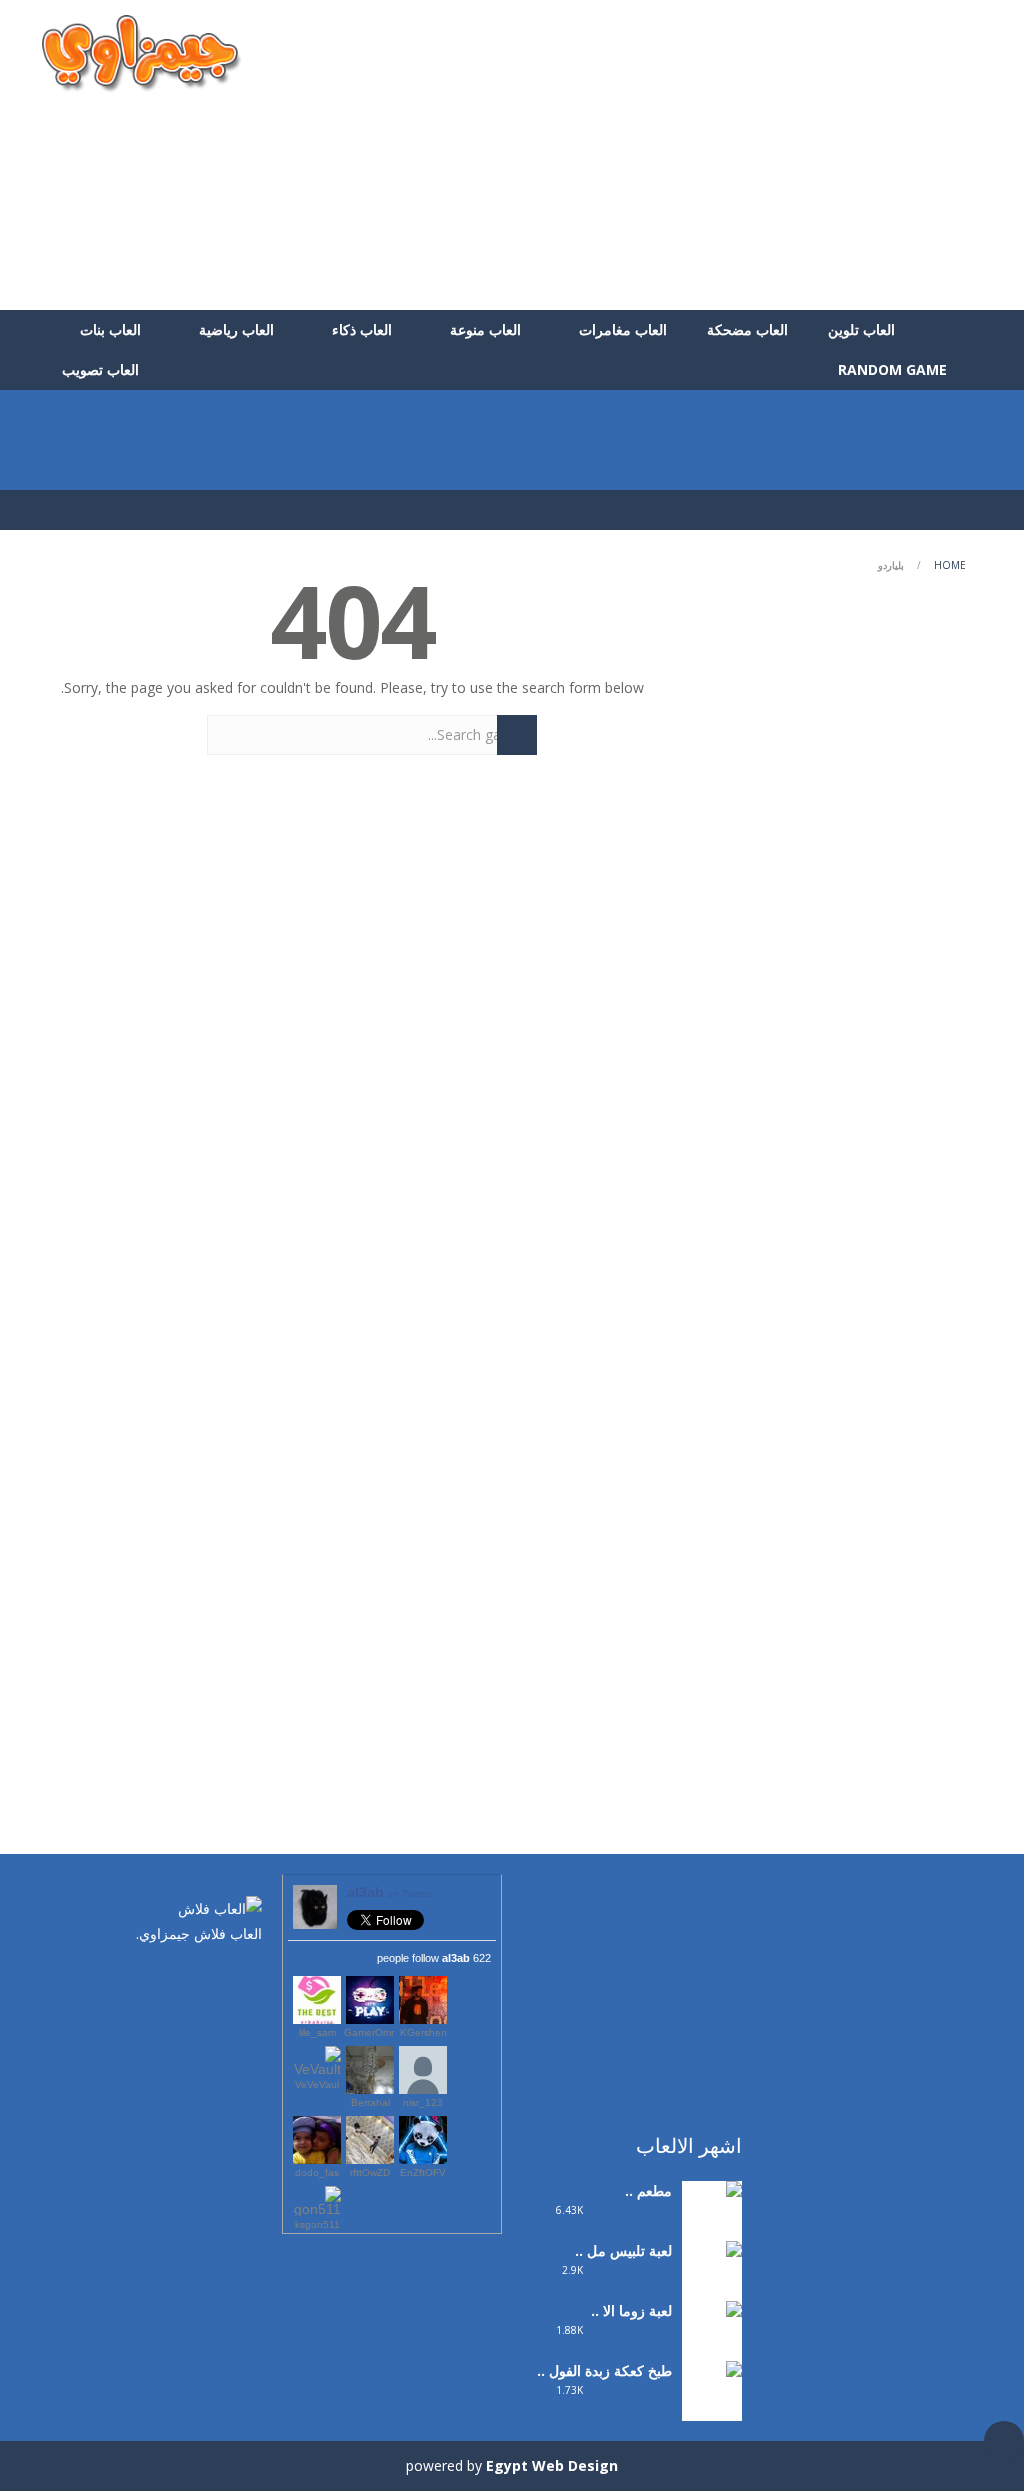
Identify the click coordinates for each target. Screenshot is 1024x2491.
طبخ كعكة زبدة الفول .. (604, 2370)
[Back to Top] (1004, 2441)
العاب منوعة (485, 329)
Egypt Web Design (552, 2465)
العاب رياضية (236, 329)
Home (950, 565)
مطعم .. (648, 2190)
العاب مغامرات (623, 329)
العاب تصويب (100, 369)
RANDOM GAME (894, 369)
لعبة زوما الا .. (631, 2310)
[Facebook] (247, 1976)
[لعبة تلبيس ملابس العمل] (712, 2289)
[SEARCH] (517, 735)
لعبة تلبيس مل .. (623, 2250)
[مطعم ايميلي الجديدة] (712, 2216)
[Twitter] (217, 1976)
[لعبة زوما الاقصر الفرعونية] (712, 2349)
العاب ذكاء (362, 329)
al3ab (389, 1892)
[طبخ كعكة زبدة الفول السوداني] (712, 2409)
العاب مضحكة (747, 329)
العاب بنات (110, 329)
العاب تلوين (861, 329)
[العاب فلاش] (142, 52)
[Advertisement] (618, 155)
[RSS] (187, 1976)
